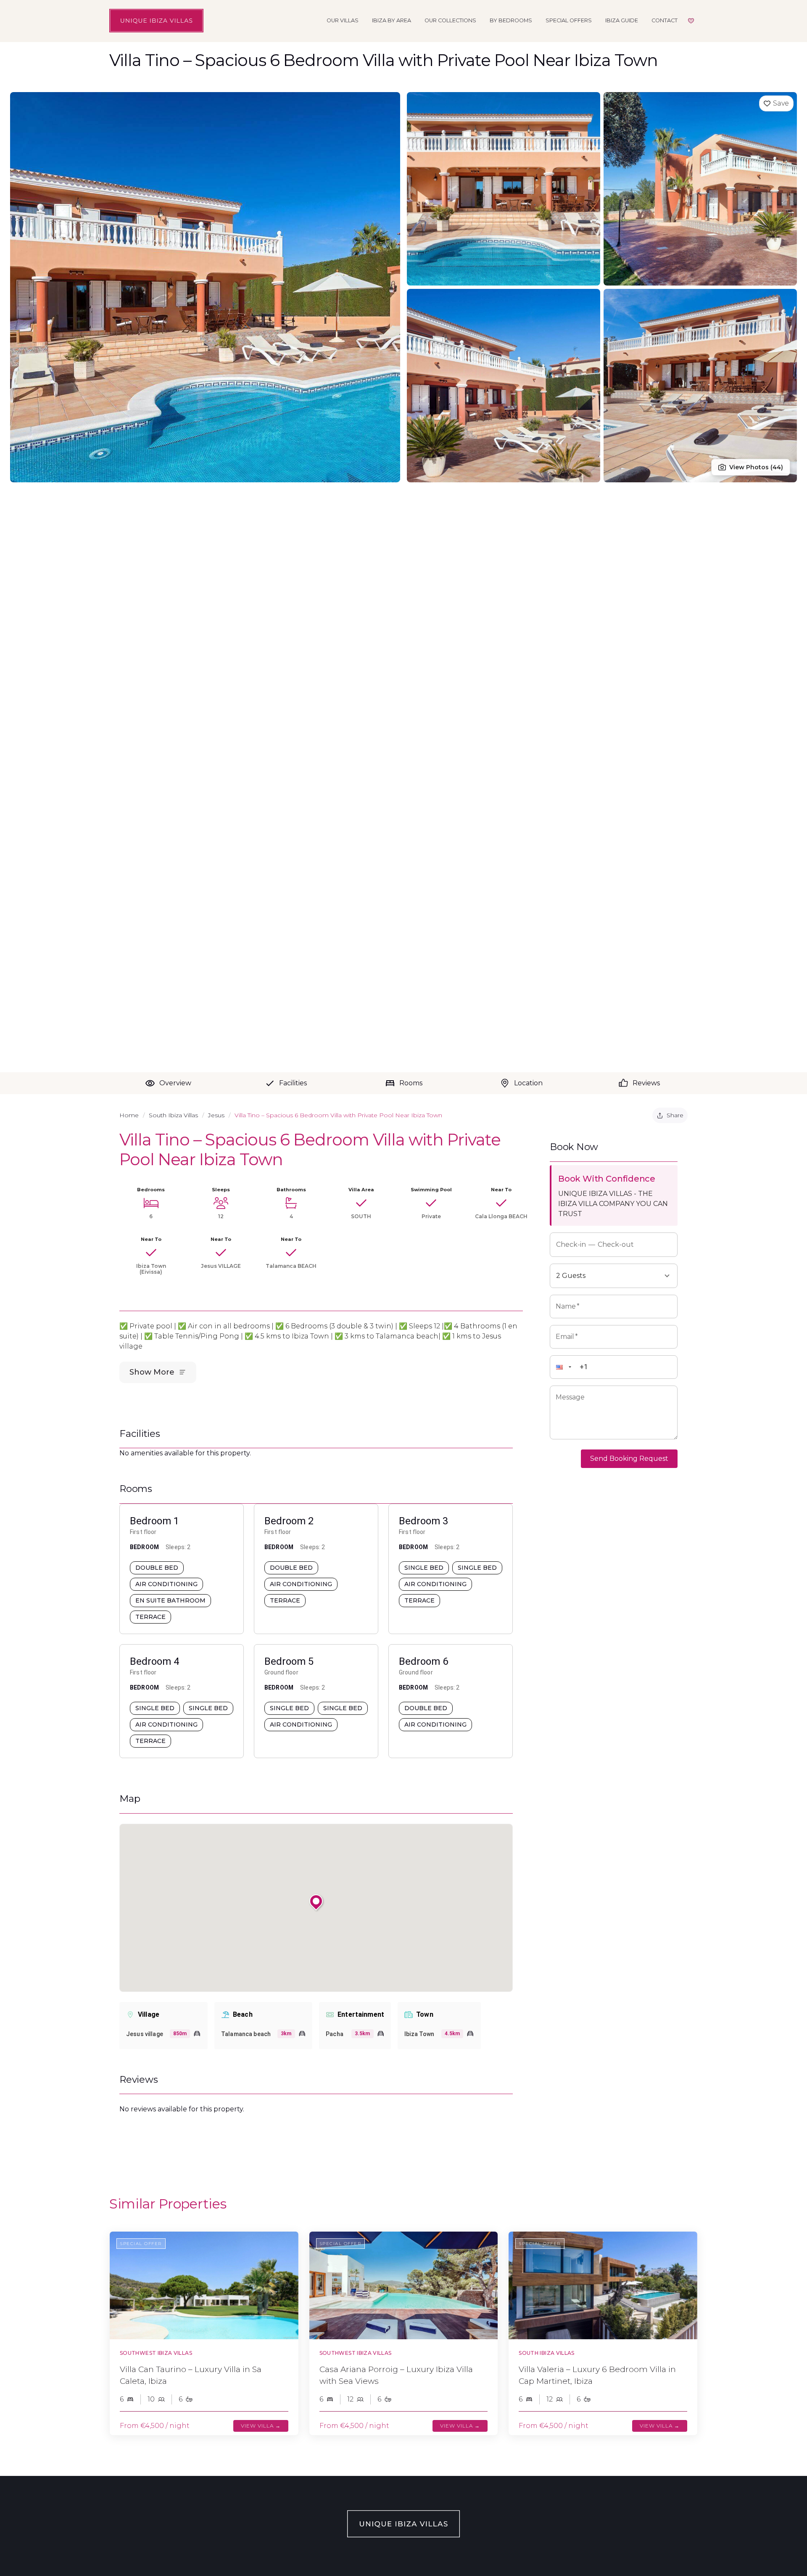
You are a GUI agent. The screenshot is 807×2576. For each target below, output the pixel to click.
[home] (156, 21)
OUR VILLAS (343, 20)
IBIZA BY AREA (392, 20)
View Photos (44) (756, 467)
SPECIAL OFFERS (569, 20)
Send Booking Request (629, 1459)
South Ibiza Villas (173, 1115)
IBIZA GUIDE (622, 20)
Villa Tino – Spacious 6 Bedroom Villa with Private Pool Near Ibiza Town (338, 1115)
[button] (567, 1367)
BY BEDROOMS (511, 20)
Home (129, 1115)
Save (781, 103)
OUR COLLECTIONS (450, 20)
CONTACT (665, 20)
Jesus (216, 1115)
